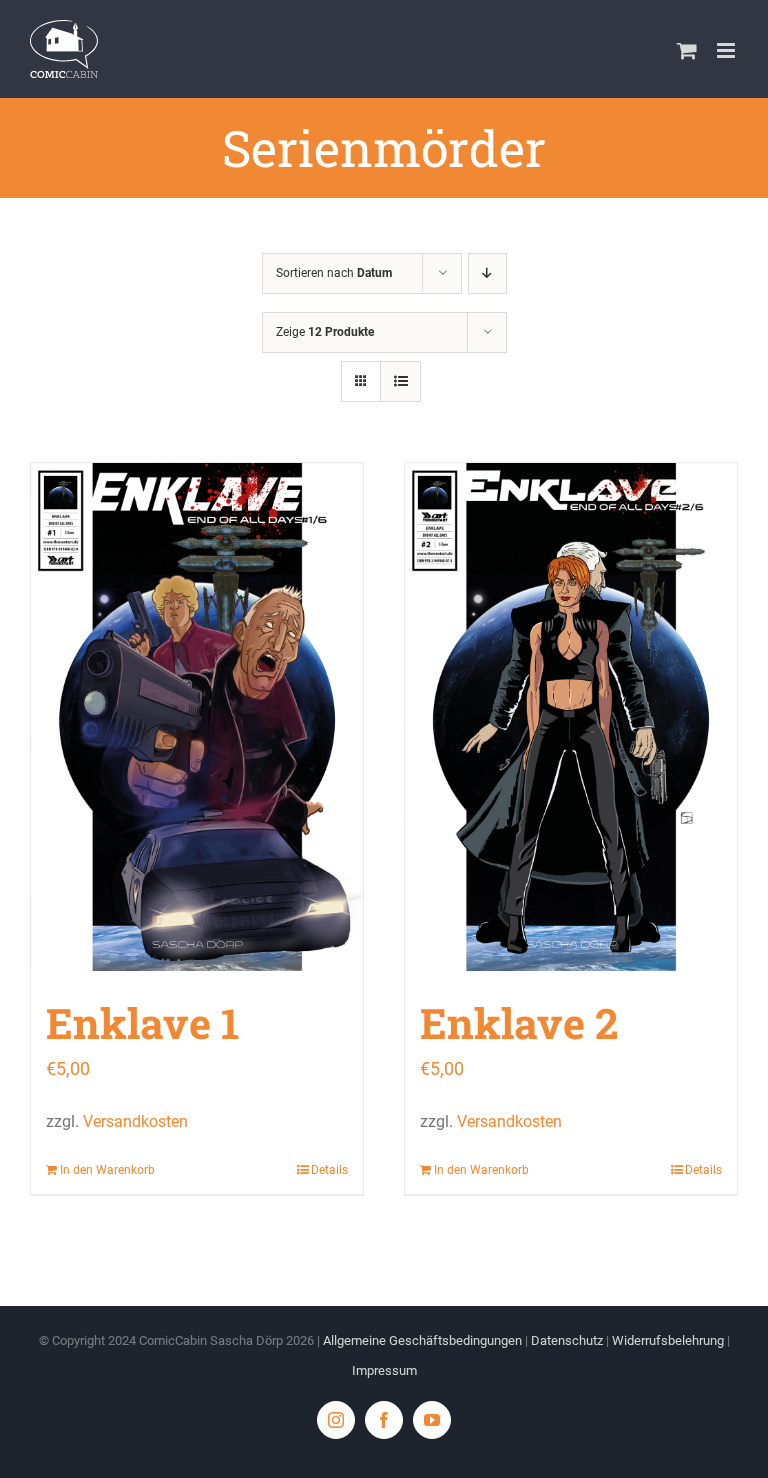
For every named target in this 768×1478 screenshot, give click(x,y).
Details (329, 1170)
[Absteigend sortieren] (487, 273)
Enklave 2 (519, 1022)
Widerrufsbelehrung (668, 1340)
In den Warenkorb (107, 1170)
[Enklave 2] (571, 717)
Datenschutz (567, 1340)
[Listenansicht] (400, 381)
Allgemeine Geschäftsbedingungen (422, 1340)
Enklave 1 (143, 1022)
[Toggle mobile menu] (727, 50)
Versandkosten (135, 1121)
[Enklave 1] (197, 717)
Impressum (384, 1370)
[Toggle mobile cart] (687, 50)
